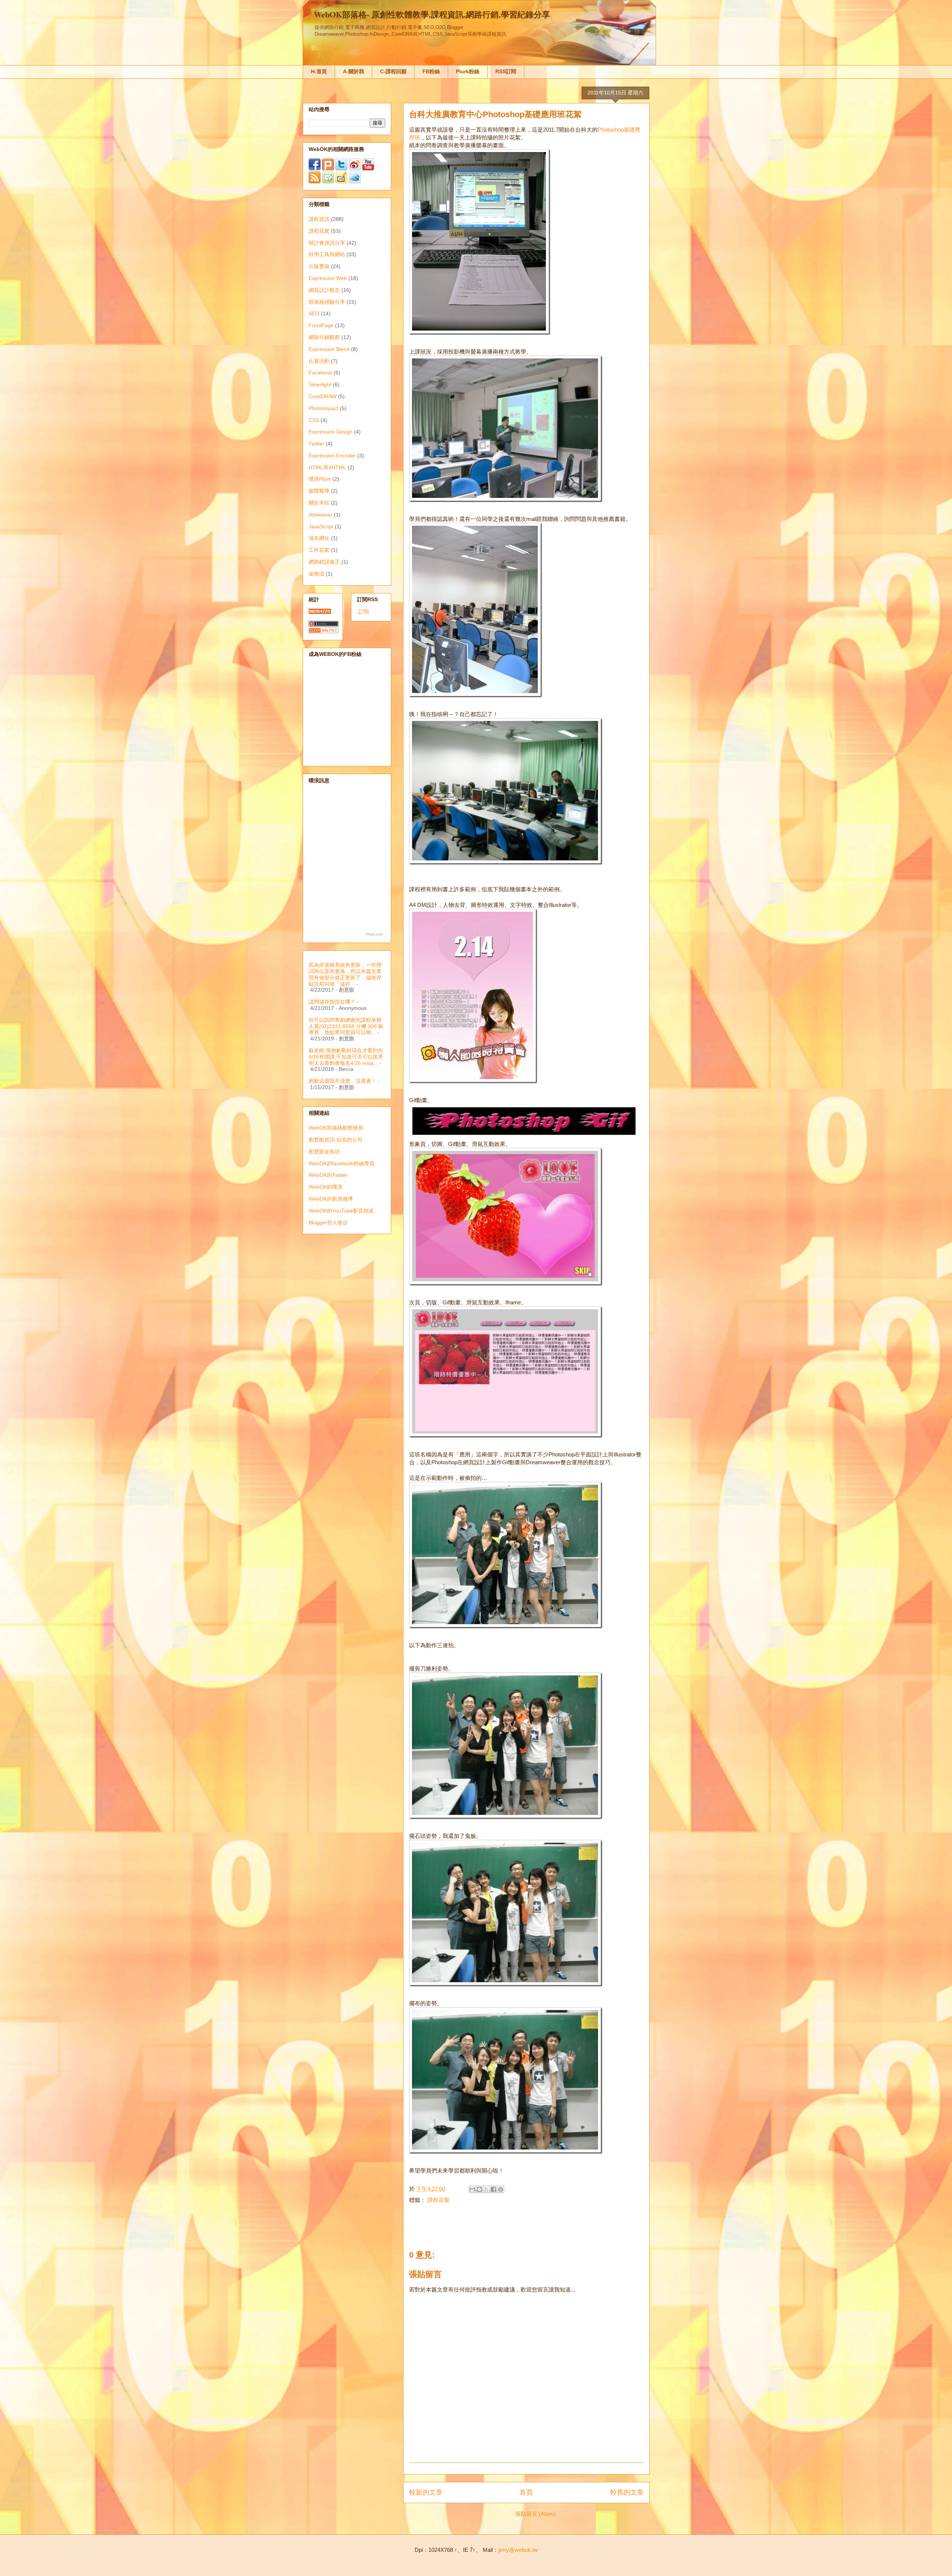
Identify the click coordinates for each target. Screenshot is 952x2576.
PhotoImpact (324, 408)
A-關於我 (353, 71)
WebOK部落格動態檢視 (336, 1128)
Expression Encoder (332, 455)
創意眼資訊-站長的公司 (336, 1140)
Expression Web (328, 278)
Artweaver (321, 515)
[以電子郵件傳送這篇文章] (472, 2189)
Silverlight (320, 384)
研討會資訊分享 (327, 243)
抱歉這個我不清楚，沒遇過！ (342, 1081)
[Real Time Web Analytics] (324, 631)
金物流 (316, 574)
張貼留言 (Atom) (535, 2514)
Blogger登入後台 (328, 1223)
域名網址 (319, 538)
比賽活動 (319, 361)
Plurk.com (374, 934)
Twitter (316, 444)
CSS (314, 420)
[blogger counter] (320, 612)
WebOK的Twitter (328, 1175)
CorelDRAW (323, 396)
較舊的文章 (627, 2492)
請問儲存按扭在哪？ (332, 1002)
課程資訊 (319, 219)
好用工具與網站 (327, 254)
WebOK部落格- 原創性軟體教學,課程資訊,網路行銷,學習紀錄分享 (432, 14)
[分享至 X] (486, 2189)
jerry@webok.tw (518, 2550)
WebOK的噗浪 (326, 1187)
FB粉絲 (431, 71)
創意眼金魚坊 (324, 1152)
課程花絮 (438, 2200)
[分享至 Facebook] (493, 2189)
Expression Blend (329, 349)
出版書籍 (319, 266)
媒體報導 (319, 491)
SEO (314, 313)
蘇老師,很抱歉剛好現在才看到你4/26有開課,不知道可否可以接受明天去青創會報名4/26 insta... (346, 1057)
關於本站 (319, 503)
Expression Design (331, 432)
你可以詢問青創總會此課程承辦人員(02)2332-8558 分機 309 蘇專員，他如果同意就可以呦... (346, 1026)
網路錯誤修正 (324, 562)
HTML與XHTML (327, 467)
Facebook (320, 373)
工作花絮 (319, 550)
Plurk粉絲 (468, 71)
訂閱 (364, 612)
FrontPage (321, 325)
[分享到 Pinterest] (501, 2189)
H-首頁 (319, 71)
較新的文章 (426, 2492)
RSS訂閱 (506, 71)
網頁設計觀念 (324, 290)
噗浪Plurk (320, 479)
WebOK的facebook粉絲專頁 (342, 1163)
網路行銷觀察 (324, 337)
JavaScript (321, 527)
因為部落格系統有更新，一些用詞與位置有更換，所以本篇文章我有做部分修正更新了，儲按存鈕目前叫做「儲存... (345, 974)
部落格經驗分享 (327, 302)
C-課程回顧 (393, 71)
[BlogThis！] (479, 2189)
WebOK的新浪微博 (331, 1199)
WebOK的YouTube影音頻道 (341, 1211)
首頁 (526, 2492)
